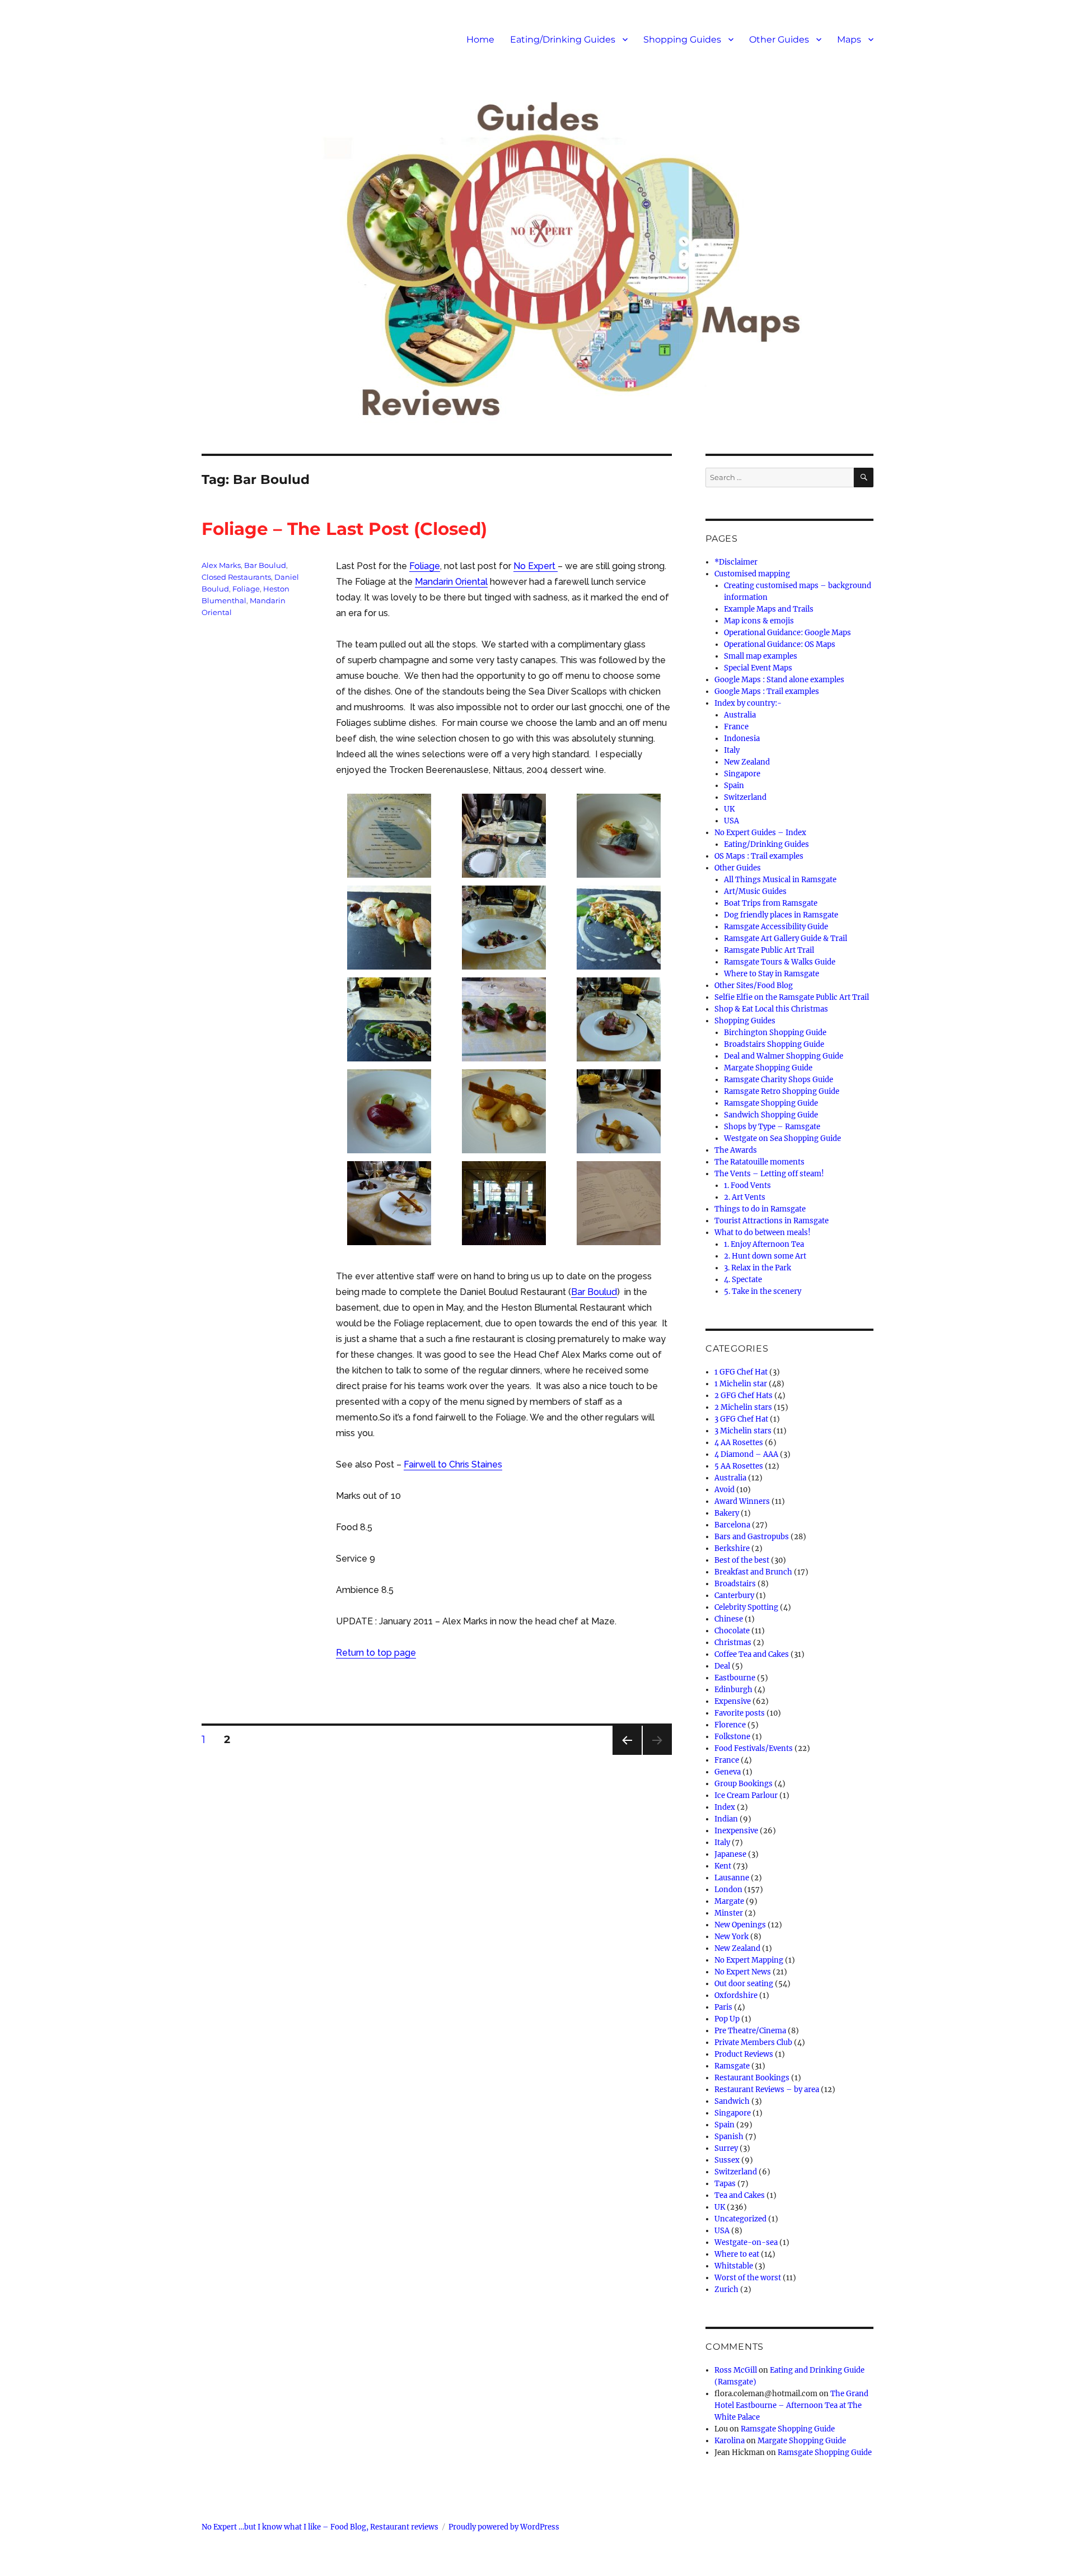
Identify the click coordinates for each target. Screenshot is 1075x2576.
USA (732, 821)
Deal (722, 1666)
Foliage (425, 566)
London (728, 1890)
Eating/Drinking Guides (563, 39)
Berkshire (732, 1548)
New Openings (740, 1925)
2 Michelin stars (743, 1407)
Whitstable (734, 2266)
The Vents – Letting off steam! (769, 1174)
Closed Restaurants (236, 577)
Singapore (742, 774)
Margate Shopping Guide (768, 1068)
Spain (734, 786)
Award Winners (742, 1501)
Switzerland (745, 797)
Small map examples (761, 656)
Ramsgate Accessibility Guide (776, 927)
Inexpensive (736, 1831)
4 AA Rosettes (739, 1443)
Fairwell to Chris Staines (453, 1464)
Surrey (726, 2148)
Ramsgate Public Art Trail (769, 950)
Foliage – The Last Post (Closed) (344, 529)
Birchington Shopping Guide (775, 1033)
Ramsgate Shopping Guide (771, 1103)
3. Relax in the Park (758, 1268)
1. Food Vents (747, 1185)
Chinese (729, 1619)
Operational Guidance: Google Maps (787, 633)
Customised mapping (752, 574)
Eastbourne (735, 1678)
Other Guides (779, 39)
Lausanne (732, 1878)
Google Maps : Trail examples (767, 691)
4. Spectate (743, 1280)
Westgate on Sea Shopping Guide (782, 1138)
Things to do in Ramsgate (760, 1209)
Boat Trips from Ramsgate (771, 903)
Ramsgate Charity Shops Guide (779, 1080)
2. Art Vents (745, 1197)
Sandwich (732, 2101)
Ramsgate (732, 2066)
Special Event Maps (758, 668)
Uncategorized (740, 2219)
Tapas (725, 2184)
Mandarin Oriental (451, 582)
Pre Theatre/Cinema (750, 2031)
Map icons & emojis (759, 621)
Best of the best (742, 1560)
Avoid (725, 1490)
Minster (729, 1913)
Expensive (733, 1701)
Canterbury (734, 1596)
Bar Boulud (594, 1292)
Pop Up (727, 2019)
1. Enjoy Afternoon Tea (764, 1244)
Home (480, 39)
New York (732, 1937)
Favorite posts (740, 1713)
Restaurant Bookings (752, 2078)
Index (725, 1807)
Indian (726, 1819)
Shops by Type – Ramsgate (772, 1127)
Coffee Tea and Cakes (752, 1654)
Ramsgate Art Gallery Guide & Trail (786, 938)
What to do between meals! (763, 1233)
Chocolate (732, 1631)
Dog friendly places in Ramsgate (781, 915)
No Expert (536, 566)
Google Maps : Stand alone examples (779, 680)
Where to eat (737, 2254)
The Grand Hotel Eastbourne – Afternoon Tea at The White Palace (791, 2405)
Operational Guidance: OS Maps (780, 644)
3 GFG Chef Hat (741, 1419)
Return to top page (376, 1653)
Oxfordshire (736, 1995)
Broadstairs (735, 1584)
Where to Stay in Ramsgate (772, 974)
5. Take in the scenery (763, 1291)
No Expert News (743, 1972)
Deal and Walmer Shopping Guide (784, 1056)
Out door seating (744, 1984)
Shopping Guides (682, 39)
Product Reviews (744, 2054)
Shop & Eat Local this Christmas (771, 1009)
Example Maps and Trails (769, 609)
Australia (740, 715)
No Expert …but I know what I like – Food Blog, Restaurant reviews (320, 2527)
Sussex (727, 2160)
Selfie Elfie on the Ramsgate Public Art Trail (792, 997)
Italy (732, 750)
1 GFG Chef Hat (741, 1372)
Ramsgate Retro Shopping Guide (782, 1091)
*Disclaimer (736, 562)
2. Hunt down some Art (765, 1256)
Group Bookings (744, 1784)
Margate (729, 1901)
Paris (723, 2007)
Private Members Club (753, 2042)
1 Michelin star (741, 1384)
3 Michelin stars (743, 1431)
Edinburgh (733, 1690)
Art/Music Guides (755, 891)
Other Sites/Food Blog (754, 986)
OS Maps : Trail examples (759, 856)
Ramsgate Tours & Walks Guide (780, 962)
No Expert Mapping (749, 1960)
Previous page (627, 1755)
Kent (723, 1866)
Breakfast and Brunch (753, 1572)
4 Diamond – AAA (746, 1454)
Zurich (726, 2289)
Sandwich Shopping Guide (771, 1115)
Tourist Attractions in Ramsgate (772, 1221)
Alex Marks (221, 565)
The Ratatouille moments (759, 1162)
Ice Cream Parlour (746, 1795)
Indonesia (742, 739)
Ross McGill (736, 2370)
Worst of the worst (748, 2278)
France (736, 727)
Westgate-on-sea (746, 2242)
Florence (730, 1725)
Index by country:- (748, 703)
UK (729, 809)
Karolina (730, 2441)
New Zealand (747, 762)
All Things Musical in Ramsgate (780, 880)
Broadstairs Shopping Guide (774, 1044)
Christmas (733, 1643)
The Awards (736, 1150)
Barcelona (732, 1525)
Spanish (729, 2137)
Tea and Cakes (740, 2195)
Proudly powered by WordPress (504, 2527)
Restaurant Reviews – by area (767, 2090)
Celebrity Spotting (746, 1607)
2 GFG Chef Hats (744, 1396)
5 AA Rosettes (739, 1466)
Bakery (727, 1513)
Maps (849, 39)
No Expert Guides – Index (760, 833)
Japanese (730, 1854)
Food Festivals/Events (754, 1748)
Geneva (728, 1772)
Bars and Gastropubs (752, 1537)
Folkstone (732, 1737)
